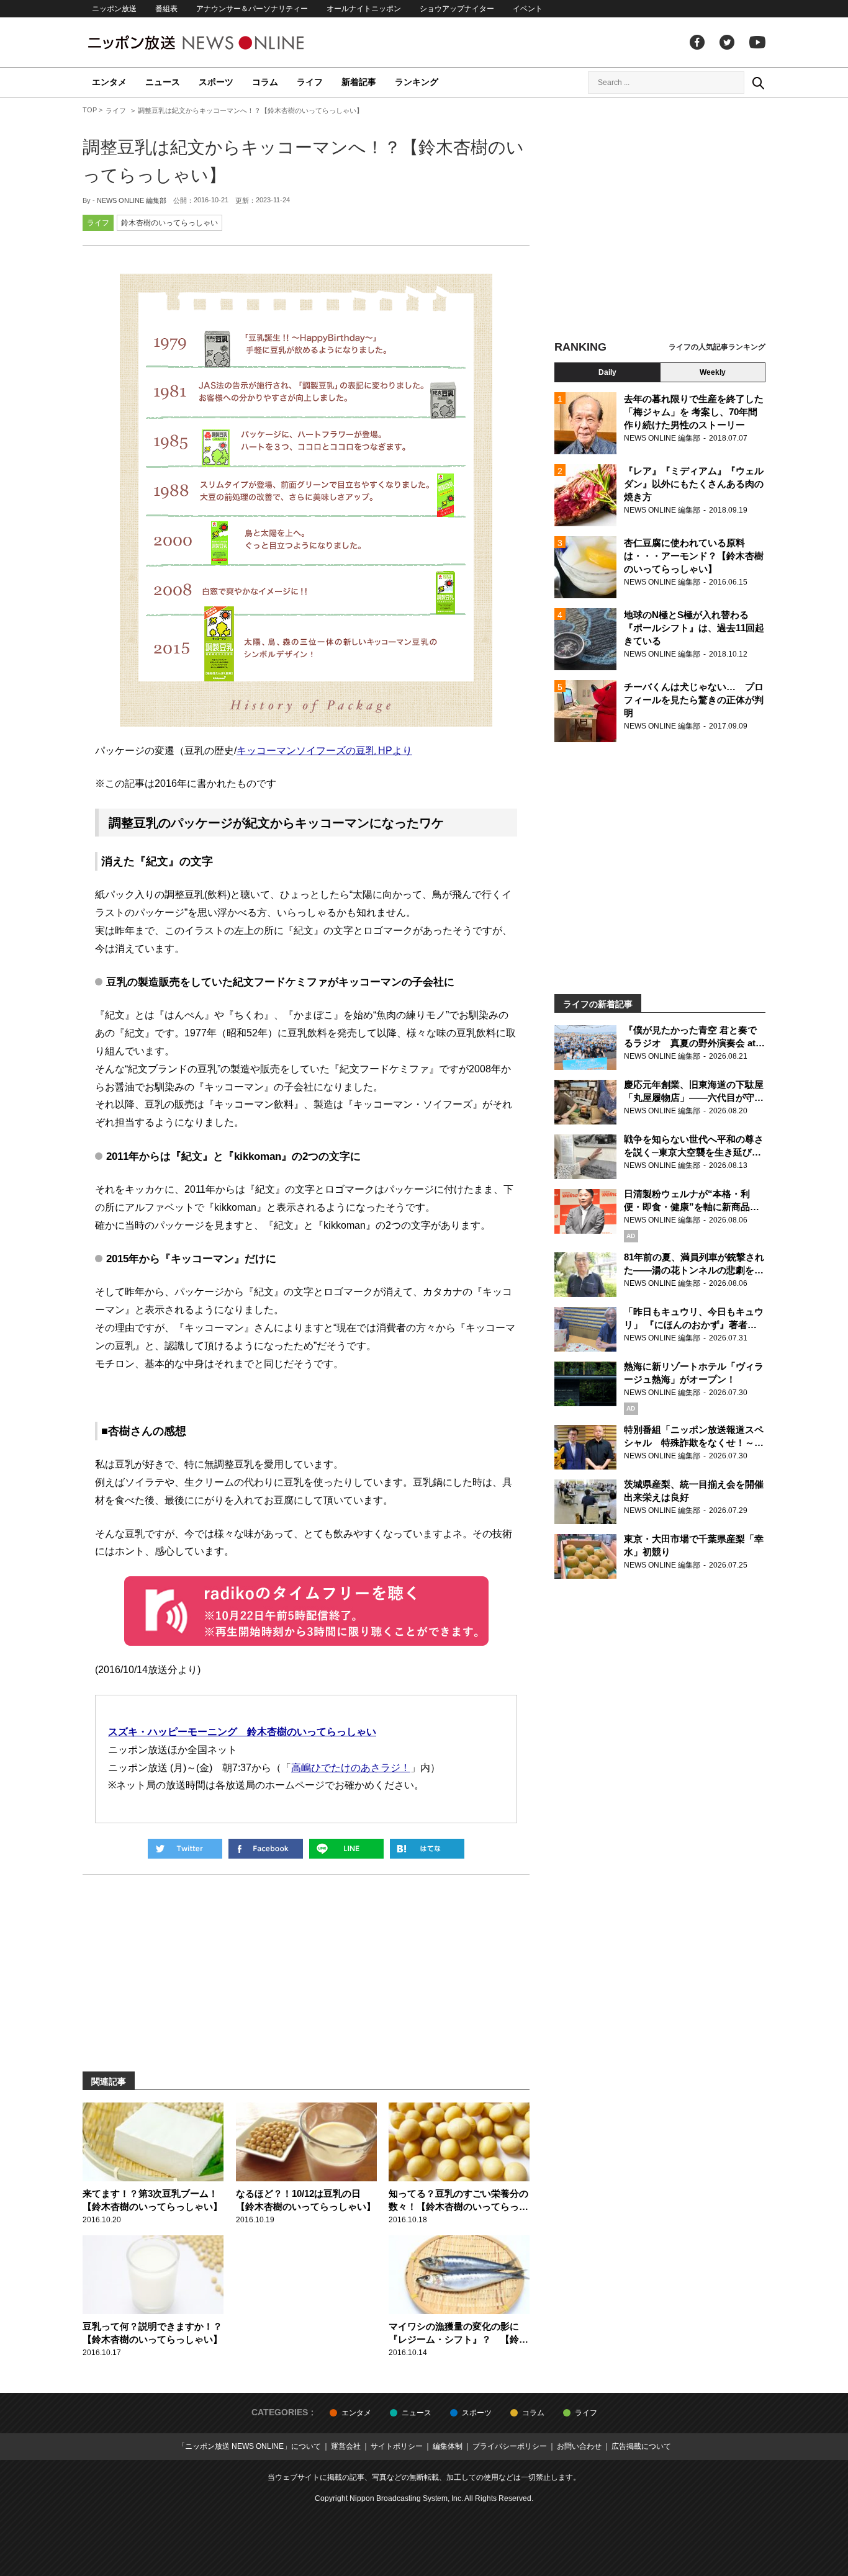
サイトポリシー (397, 2446)
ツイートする (185, 1849)
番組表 (166, 9)
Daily (607, 372)
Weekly (713, 372)
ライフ (310, 82)
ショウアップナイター (457, 9)
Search (758, 83)
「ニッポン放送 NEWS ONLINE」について (249, 2446)
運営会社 (346, 2446)
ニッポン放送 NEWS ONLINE (219, 43)
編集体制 (448, 2446)
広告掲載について (641, 2446)
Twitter (727, 42)
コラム (265, 82)
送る (346, 1849)
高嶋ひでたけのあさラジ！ (351, 1768)
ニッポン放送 (114, 9)
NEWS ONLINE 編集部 (132, 200)
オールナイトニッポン (364, 9)
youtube (757, 42)
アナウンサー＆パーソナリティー (252, 9)
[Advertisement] (660, 220)
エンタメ (109, 82)
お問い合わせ (579, 2446)
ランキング (417, 82)
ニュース (163, 82)
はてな (427, 1849)
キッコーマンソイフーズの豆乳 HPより (324, 751)
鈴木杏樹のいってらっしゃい (169, 223)
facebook (697, 42)
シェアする (266, 1849)
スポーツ (216, 82)
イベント (528, 9)
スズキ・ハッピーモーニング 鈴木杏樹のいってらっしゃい (242, 1732)
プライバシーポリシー (510, 2446)
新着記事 (359, 82)
